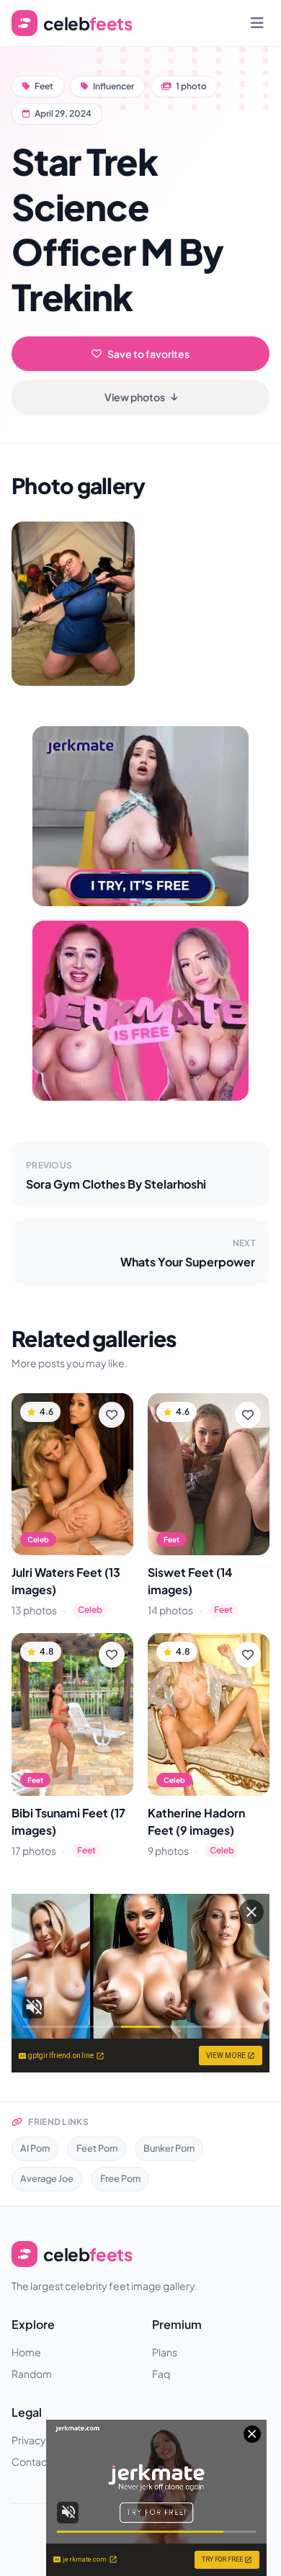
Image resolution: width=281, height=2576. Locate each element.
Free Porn (120, 2178)
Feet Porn (97, 2148)
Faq (161, 2374)
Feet (44, 86)
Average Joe (47, 2178)
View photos (135, 397)
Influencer (113, 86)
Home (26, 2352)
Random (32, 2374)
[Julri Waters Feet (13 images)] (72, 1474)
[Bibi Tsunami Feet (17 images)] (72, 1714)
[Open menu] (257, 23)
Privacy (29, 2440)
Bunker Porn (169, 2148)
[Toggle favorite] (112, 1415)
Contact (31, 2461)
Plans (165, 2352)
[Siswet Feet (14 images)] (209, 1474)
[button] (73, 604)
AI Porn (35, 2148)
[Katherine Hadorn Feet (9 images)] (209, 1714)
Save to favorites (148, 354)
